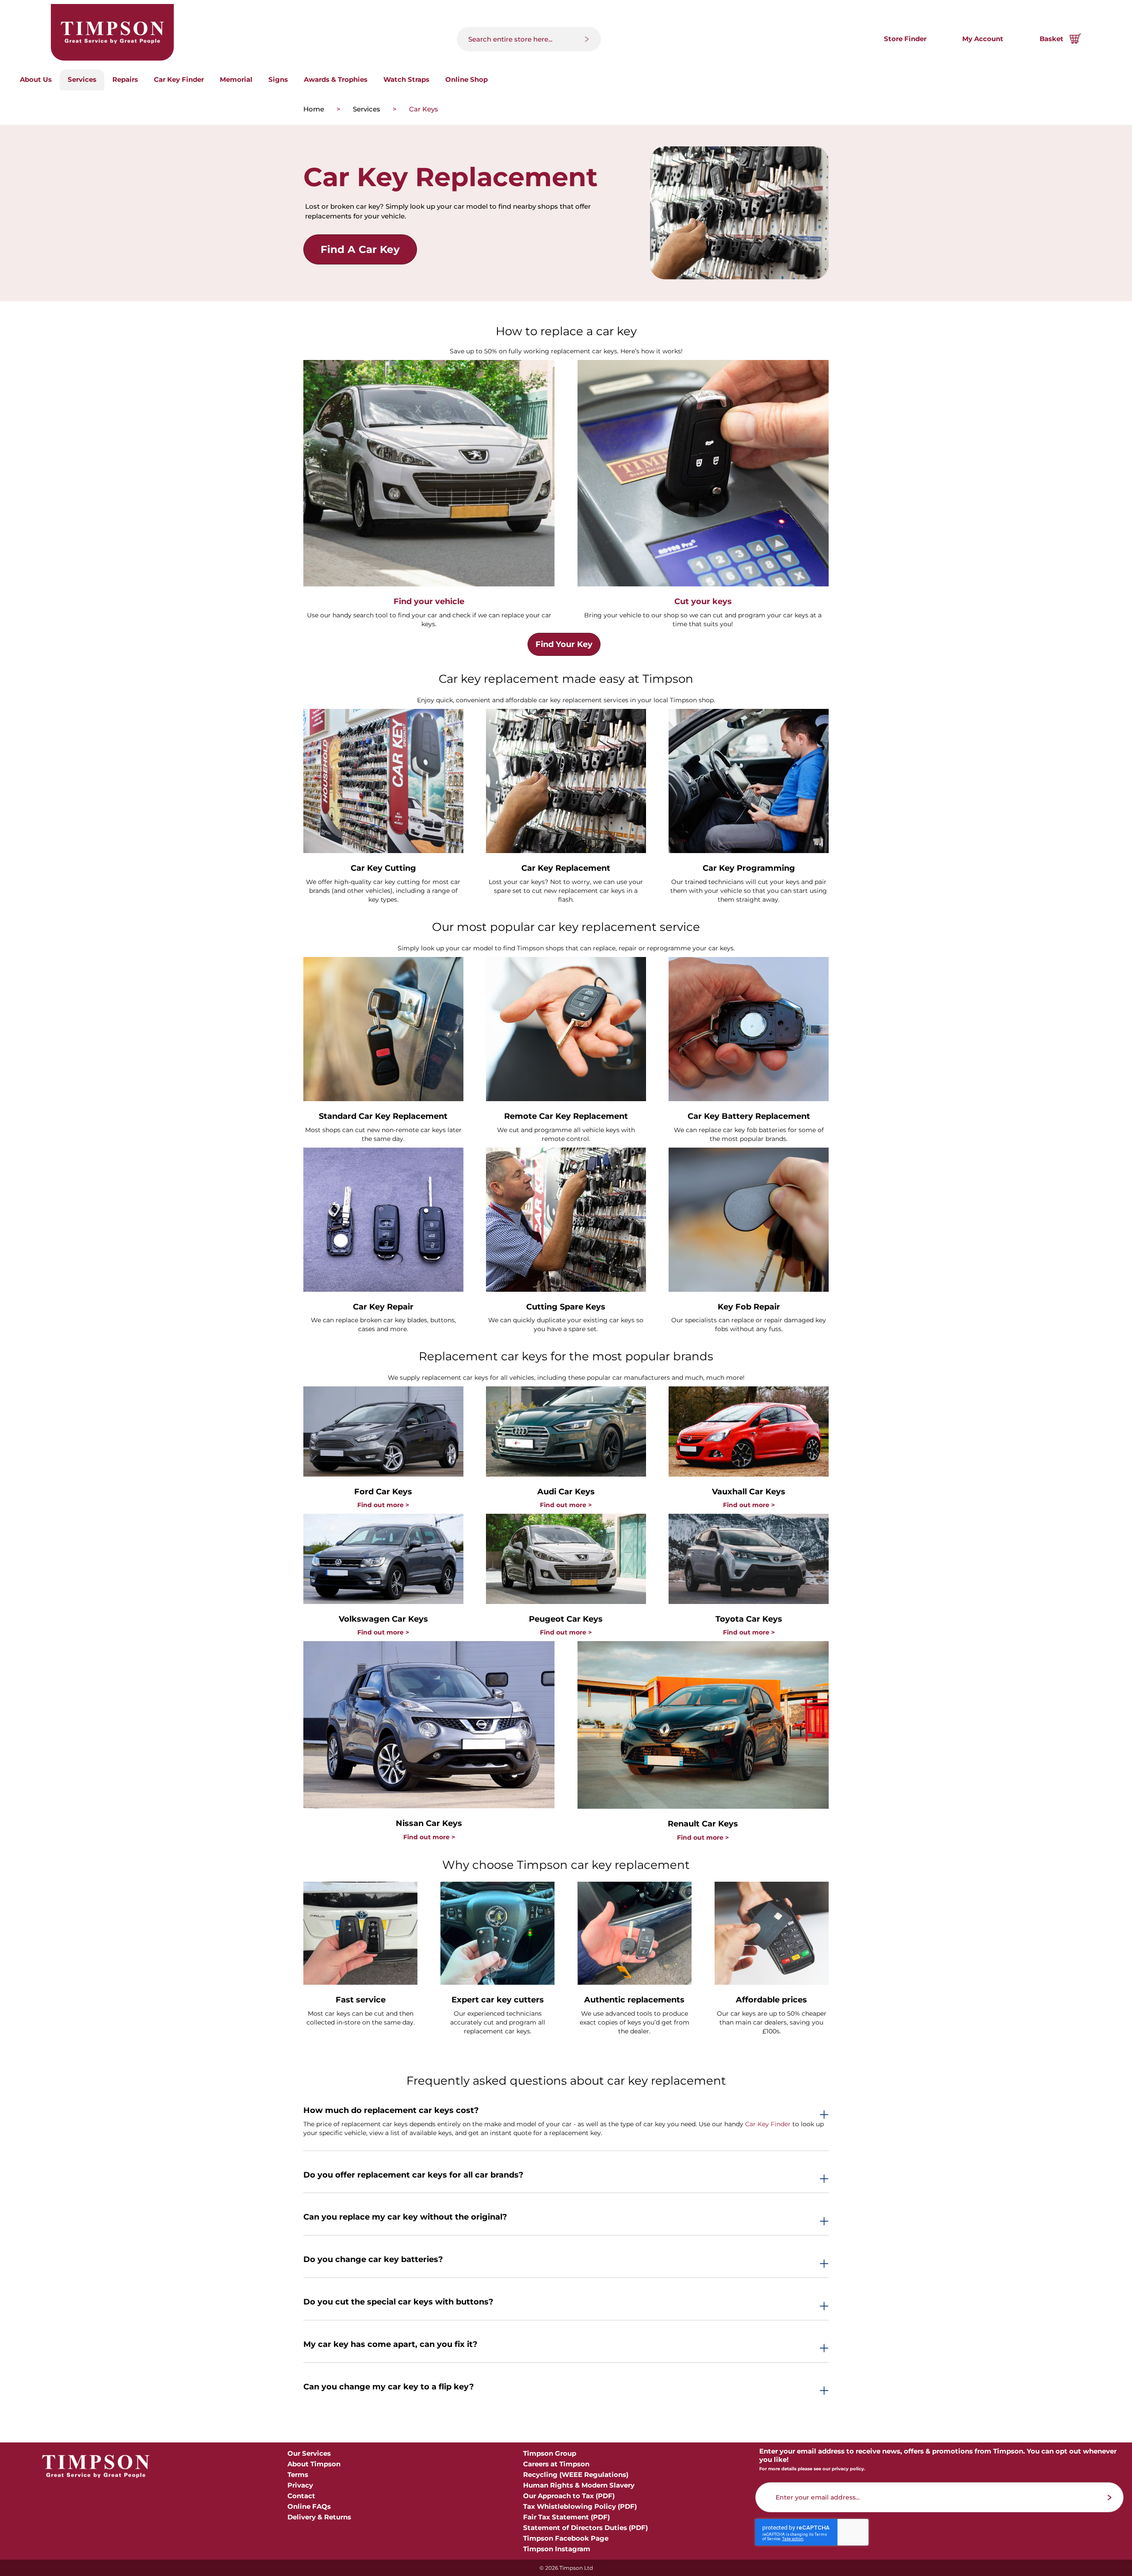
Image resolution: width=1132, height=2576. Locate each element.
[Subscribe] (1110, 2498)
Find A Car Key (360, 249)
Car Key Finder (768, 2124)
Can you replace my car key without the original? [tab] (405, 2217)
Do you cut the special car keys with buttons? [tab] (398, 2302)
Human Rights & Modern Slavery (579, 2485)
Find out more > (383, 1505)
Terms (298, 2475)
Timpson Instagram (557, 2549)
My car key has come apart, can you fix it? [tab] (390, 2345)
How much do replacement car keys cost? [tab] (391, 2111)
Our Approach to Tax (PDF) (569, 2496)
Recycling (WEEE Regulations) (576, 2475)
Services (367, 109)
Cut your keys (703, 601)
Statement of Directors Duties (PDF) (585, 2528)
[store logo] (112, 32)
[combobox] (529, 39)
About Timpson (314, 2464)
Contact (301, 2496)
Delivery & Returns (319, 2517)
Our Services (309, 2453)
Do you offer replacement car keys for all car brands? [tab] (413, 2175)
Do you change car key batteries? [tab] (373, 2260)
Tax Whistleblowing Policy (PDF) (580, 2506)
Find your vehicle (429, 601)
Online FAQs (309, 2506)
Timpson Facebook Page (566, 2538)
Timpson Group (550, 2453)
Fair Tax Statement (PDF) (566, 2517)
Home (315, 109)
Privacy (300, 2485)
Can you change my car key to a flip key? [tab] (389, 2387)
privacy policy (848, 2469)
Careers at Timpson (556, 2464)
